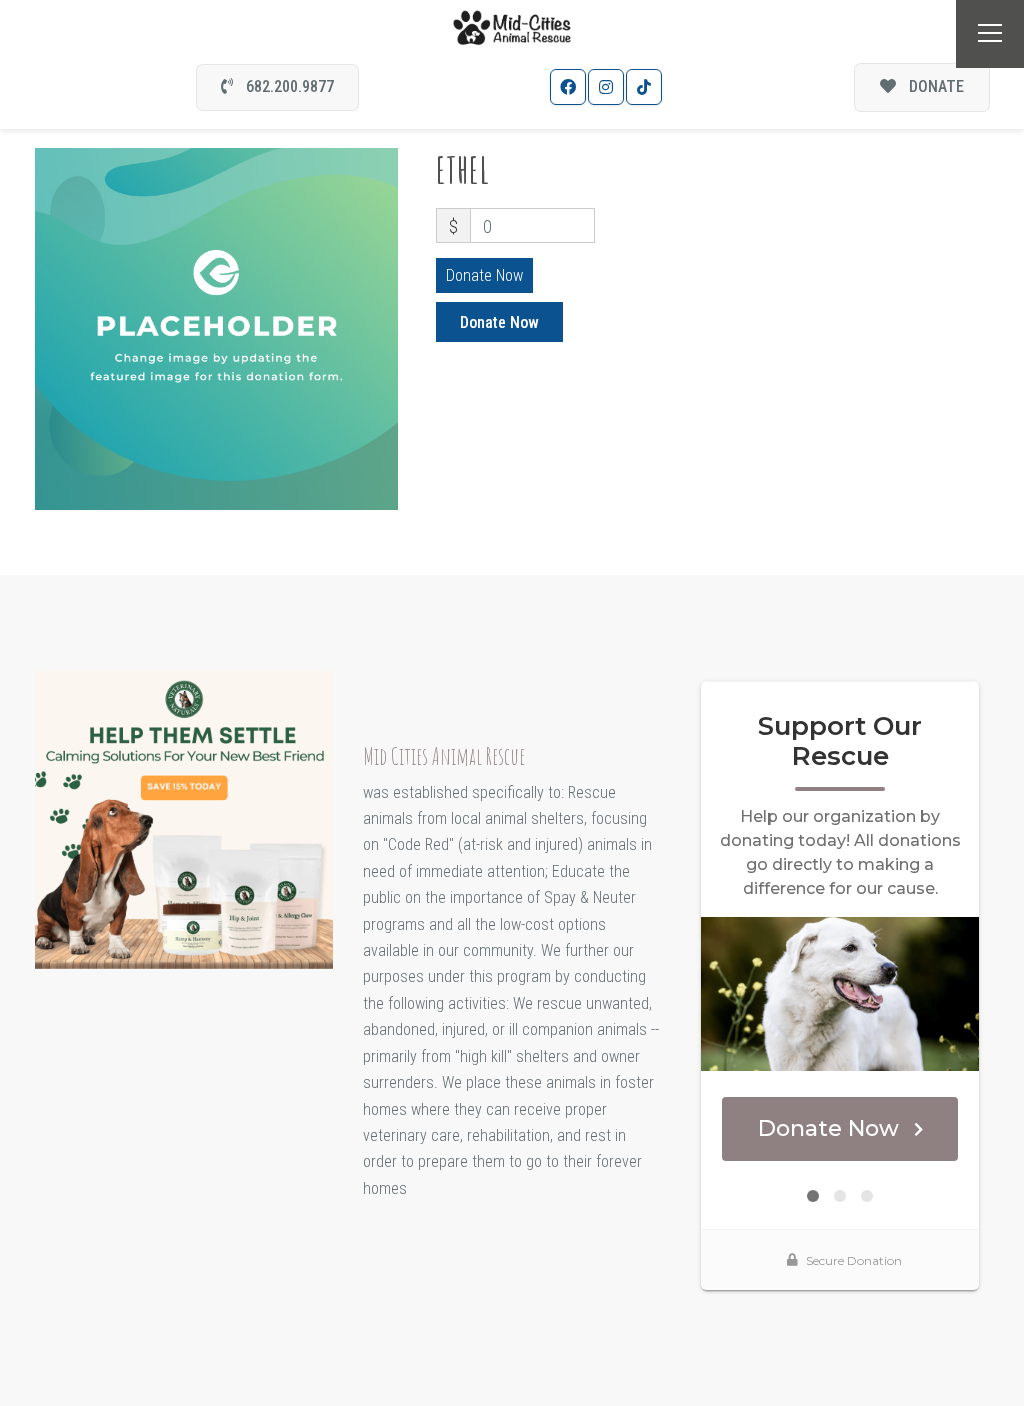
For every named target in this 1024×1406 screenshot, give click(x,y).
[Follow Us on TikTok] (644, 87)
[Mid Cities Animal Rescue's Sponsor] (184, 818)
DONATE (934, 86)
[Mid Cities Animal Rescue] (512, 26)
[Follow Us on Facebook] (568, 87)
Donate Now (484, 275)
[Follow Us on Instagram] (606, 87)
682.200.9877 (288, 86)
